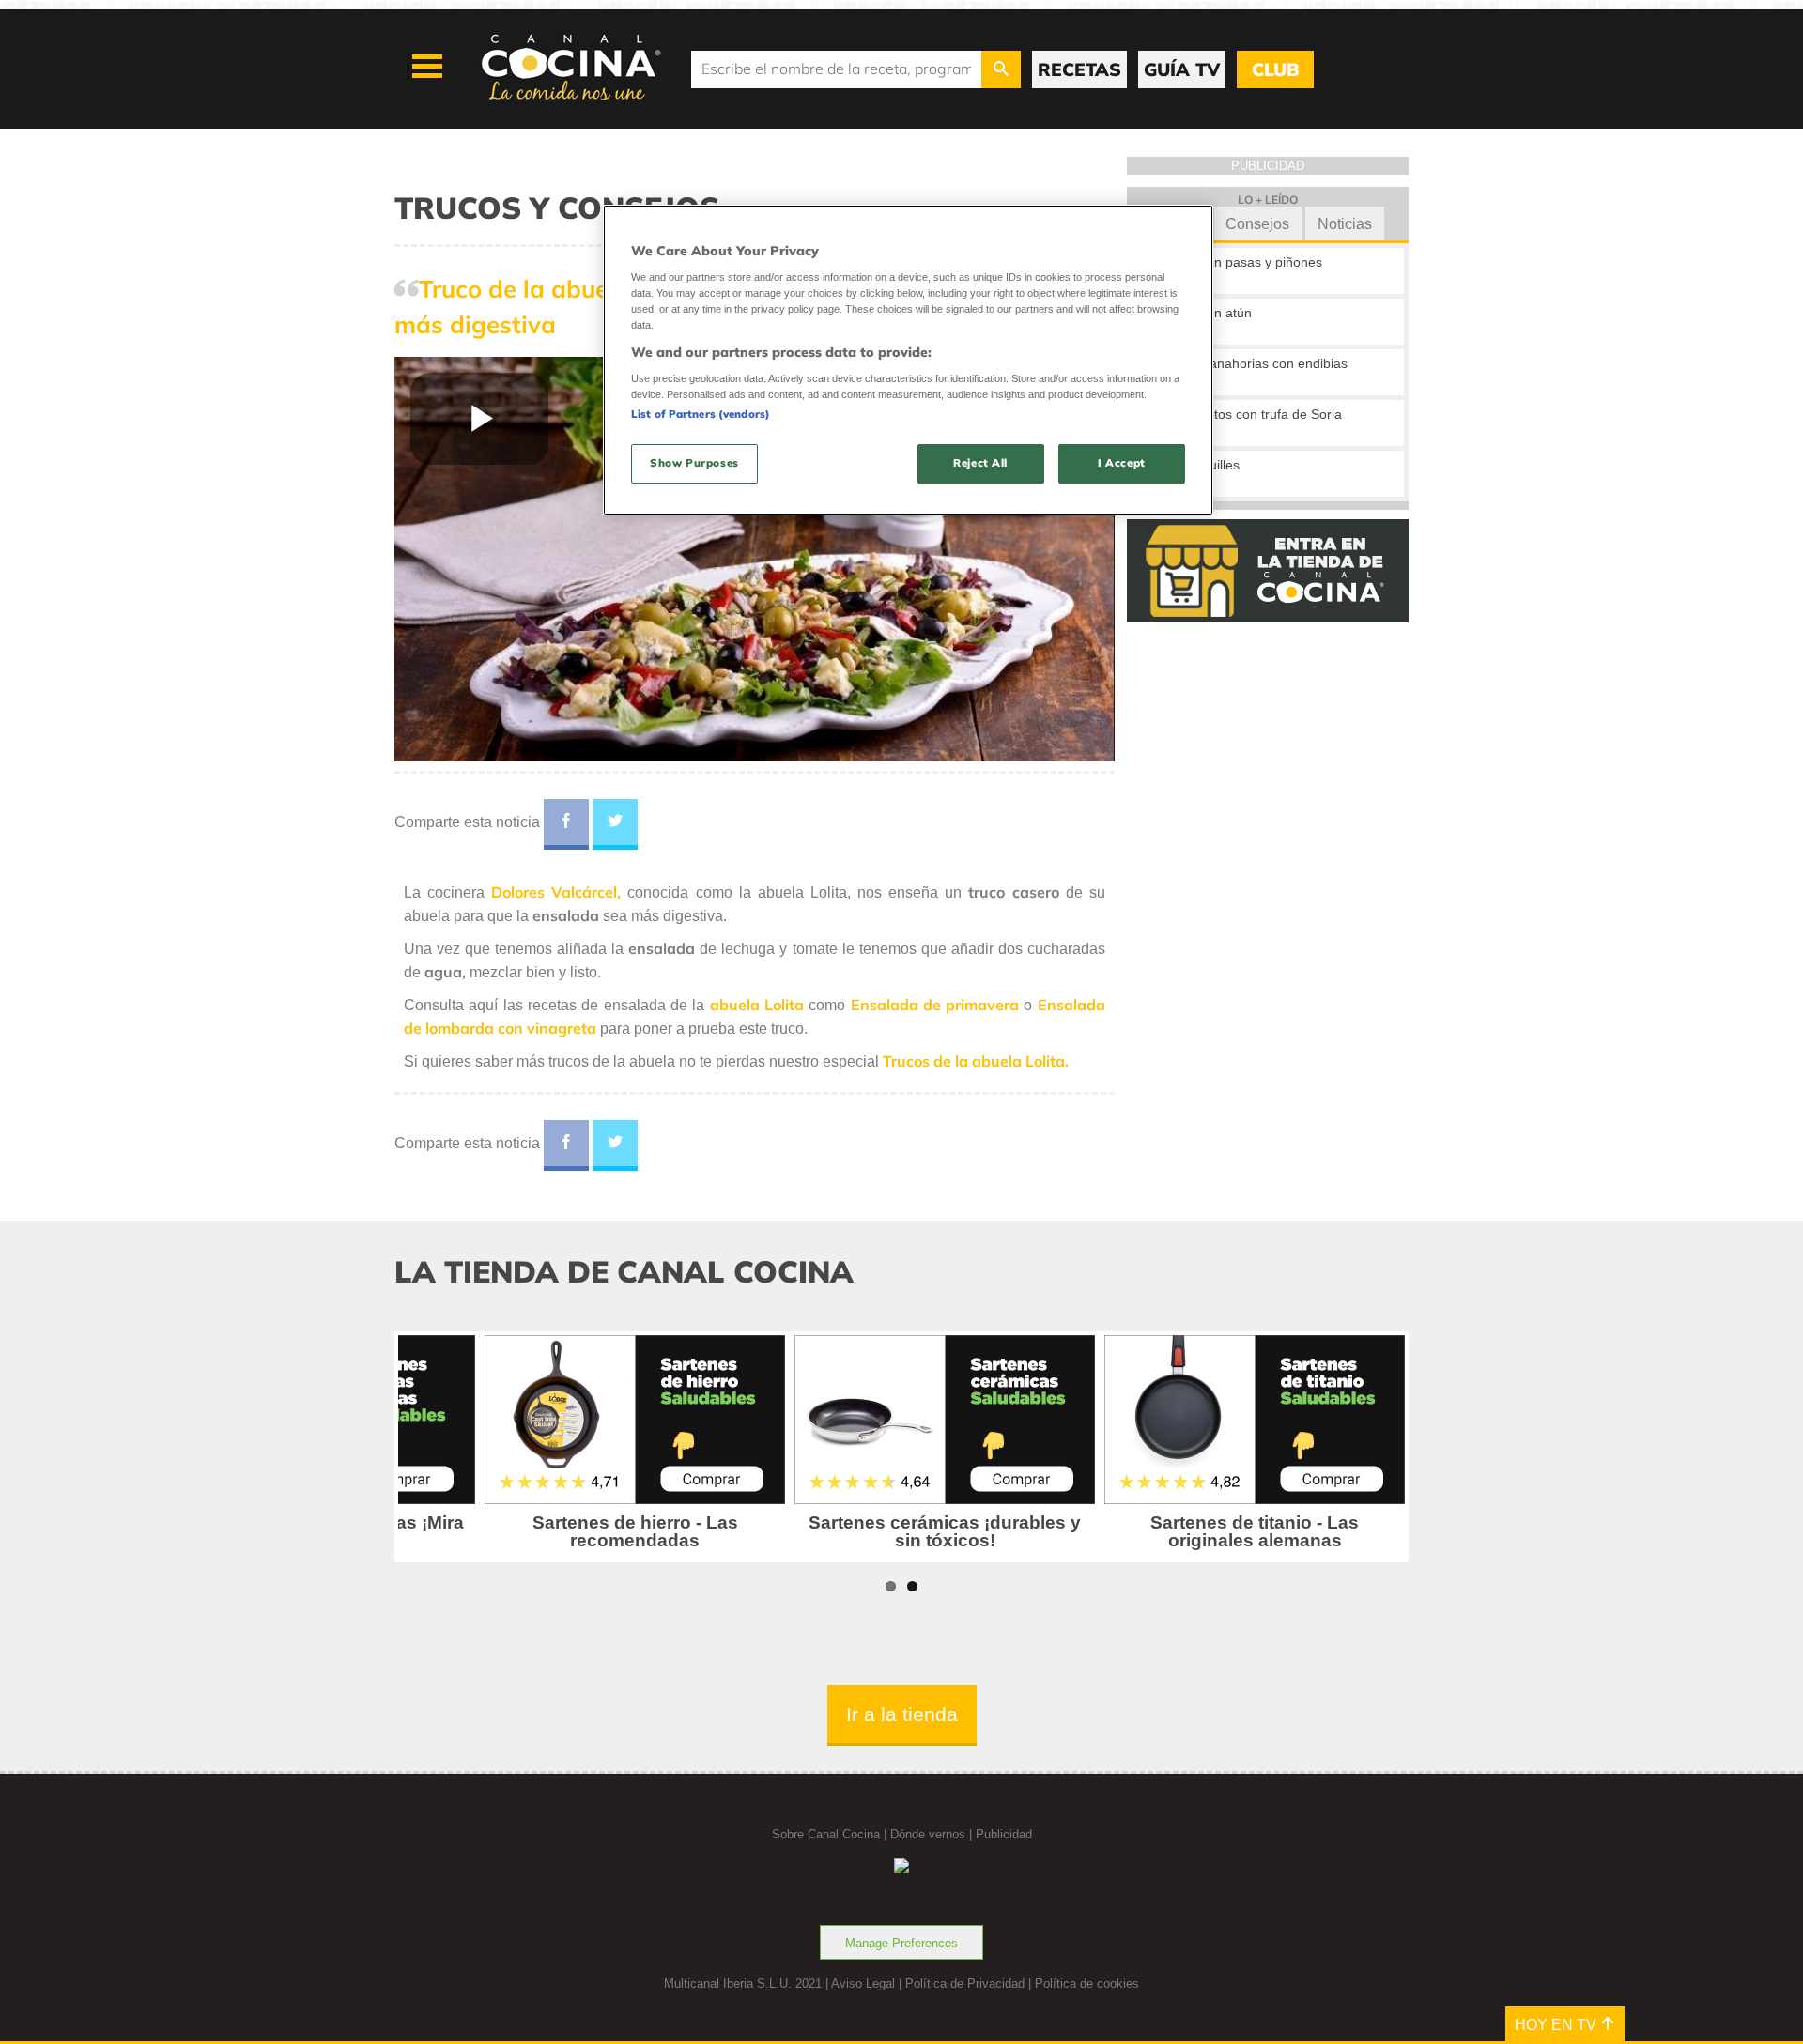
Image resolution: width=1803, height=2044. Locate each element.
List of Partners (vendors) (701, 414)
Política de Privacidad (965, 1983)
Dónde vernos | (933, 1834)
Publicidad (1004, 1834)
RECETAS (1079, 69)
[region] (908, 360)
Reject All (980, 463)
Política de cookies (1087, 1983)
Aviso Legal (863, 1983)
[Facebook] (566, 824)
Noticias (1345, 224)
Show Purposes (694, 463)
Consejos (1257, 224)
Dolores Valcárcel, (556, 892)
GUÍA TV (1182, 69)
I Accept (1122, 463)
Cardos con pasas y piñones (1238, 262)
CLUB (1275, 69)
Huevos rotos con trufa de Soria (1248, 414)
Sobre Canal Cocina (826, 1834)
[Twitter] (615, 824)
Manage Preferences (901, 1943)
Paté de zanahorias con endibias (1250, 363)
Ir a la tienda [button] (902, 1714)
